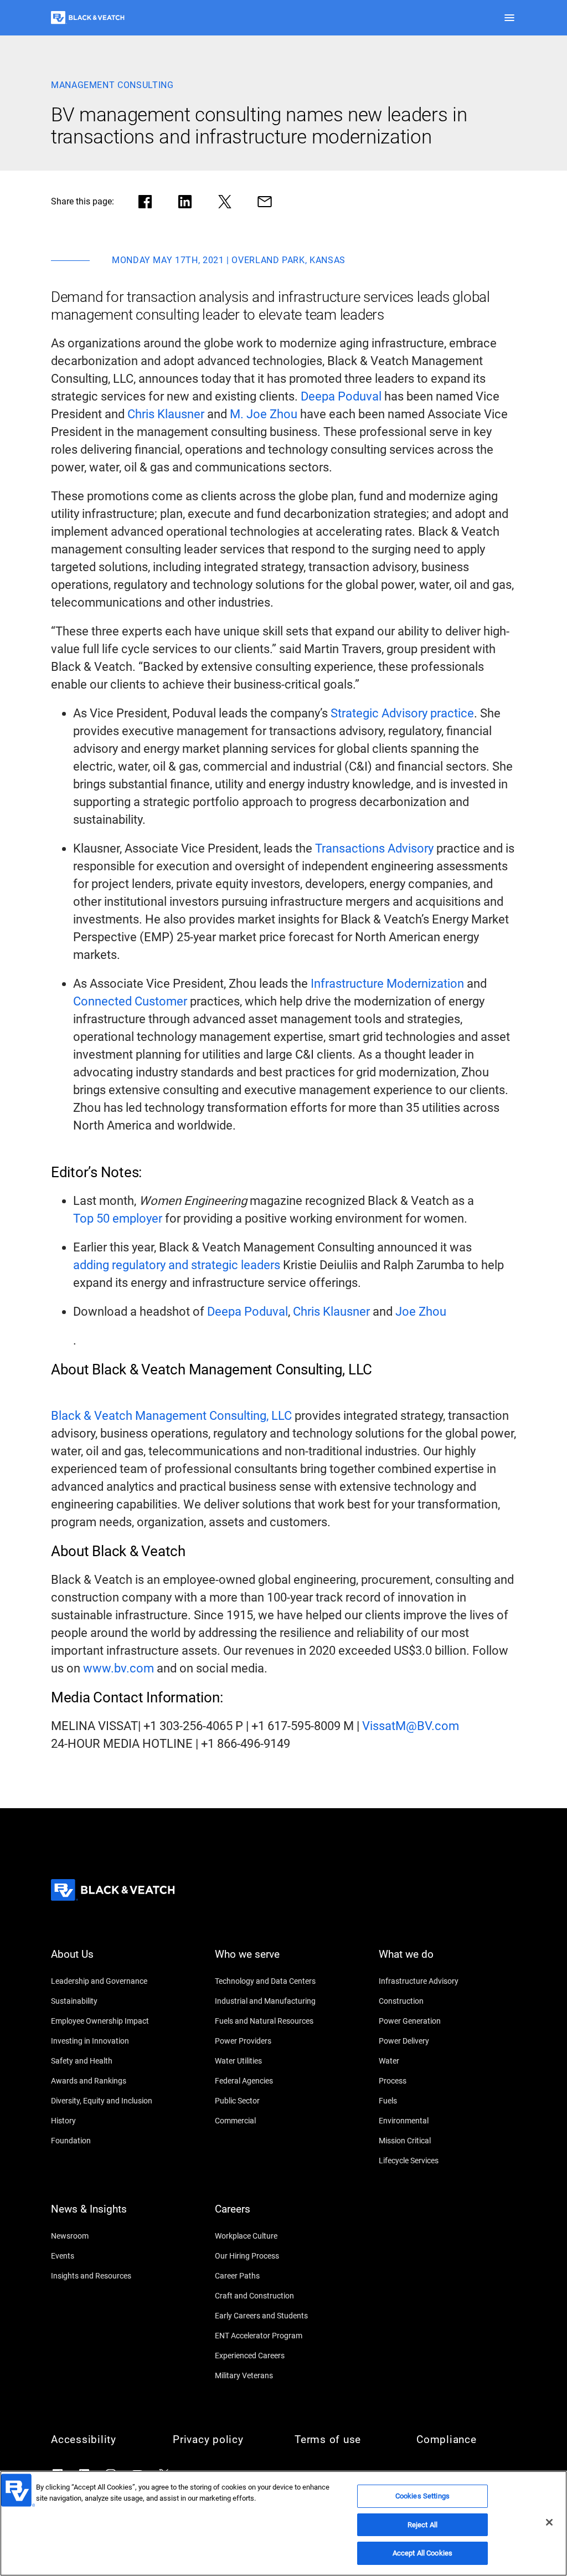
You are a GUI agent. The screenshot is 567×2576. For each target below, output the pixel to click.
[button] (509, 18)
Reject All (422, 2525)
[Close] (549, 2522)
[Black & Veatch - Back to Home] (88, 18)
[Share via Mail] (265, 202)
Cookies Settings (422, 2496)
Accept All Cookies (422, 2553)
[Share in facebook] (145, 202)
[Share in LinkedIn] (185, 202)
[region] (283, 2523)
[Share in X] (225, 202)
